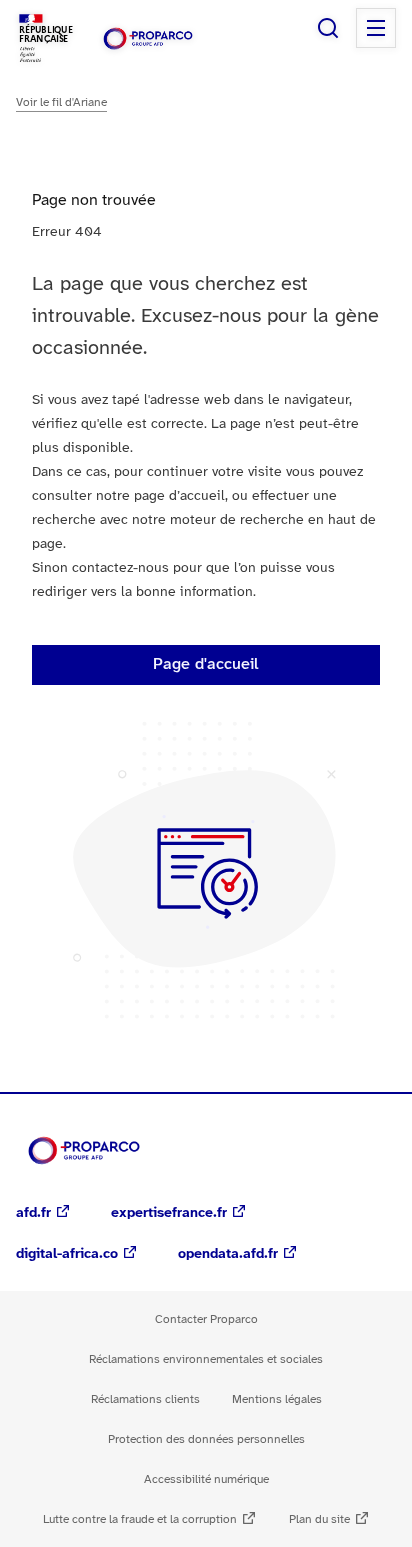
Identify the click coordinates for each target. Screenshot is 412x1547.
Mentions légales (277, 1399)
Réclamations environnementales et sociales (206, 1359)
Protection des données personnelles (206, 1439)
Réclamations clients (145, 1399)
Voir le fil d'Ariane (61, 102)
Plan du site (319, 1519)
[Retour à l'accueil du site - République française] (148, 38)
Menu (376, 28)
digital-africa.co (67, 1254)
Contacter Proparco (206, 1319)
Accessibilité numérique (206, 1479)
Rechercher (328, 28)
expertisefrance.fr (169, 1213)
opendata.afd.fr (228, 1254)
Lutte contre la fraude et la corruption (140, 1519)
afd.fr (33, 1213)
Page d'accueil (206, 664)
